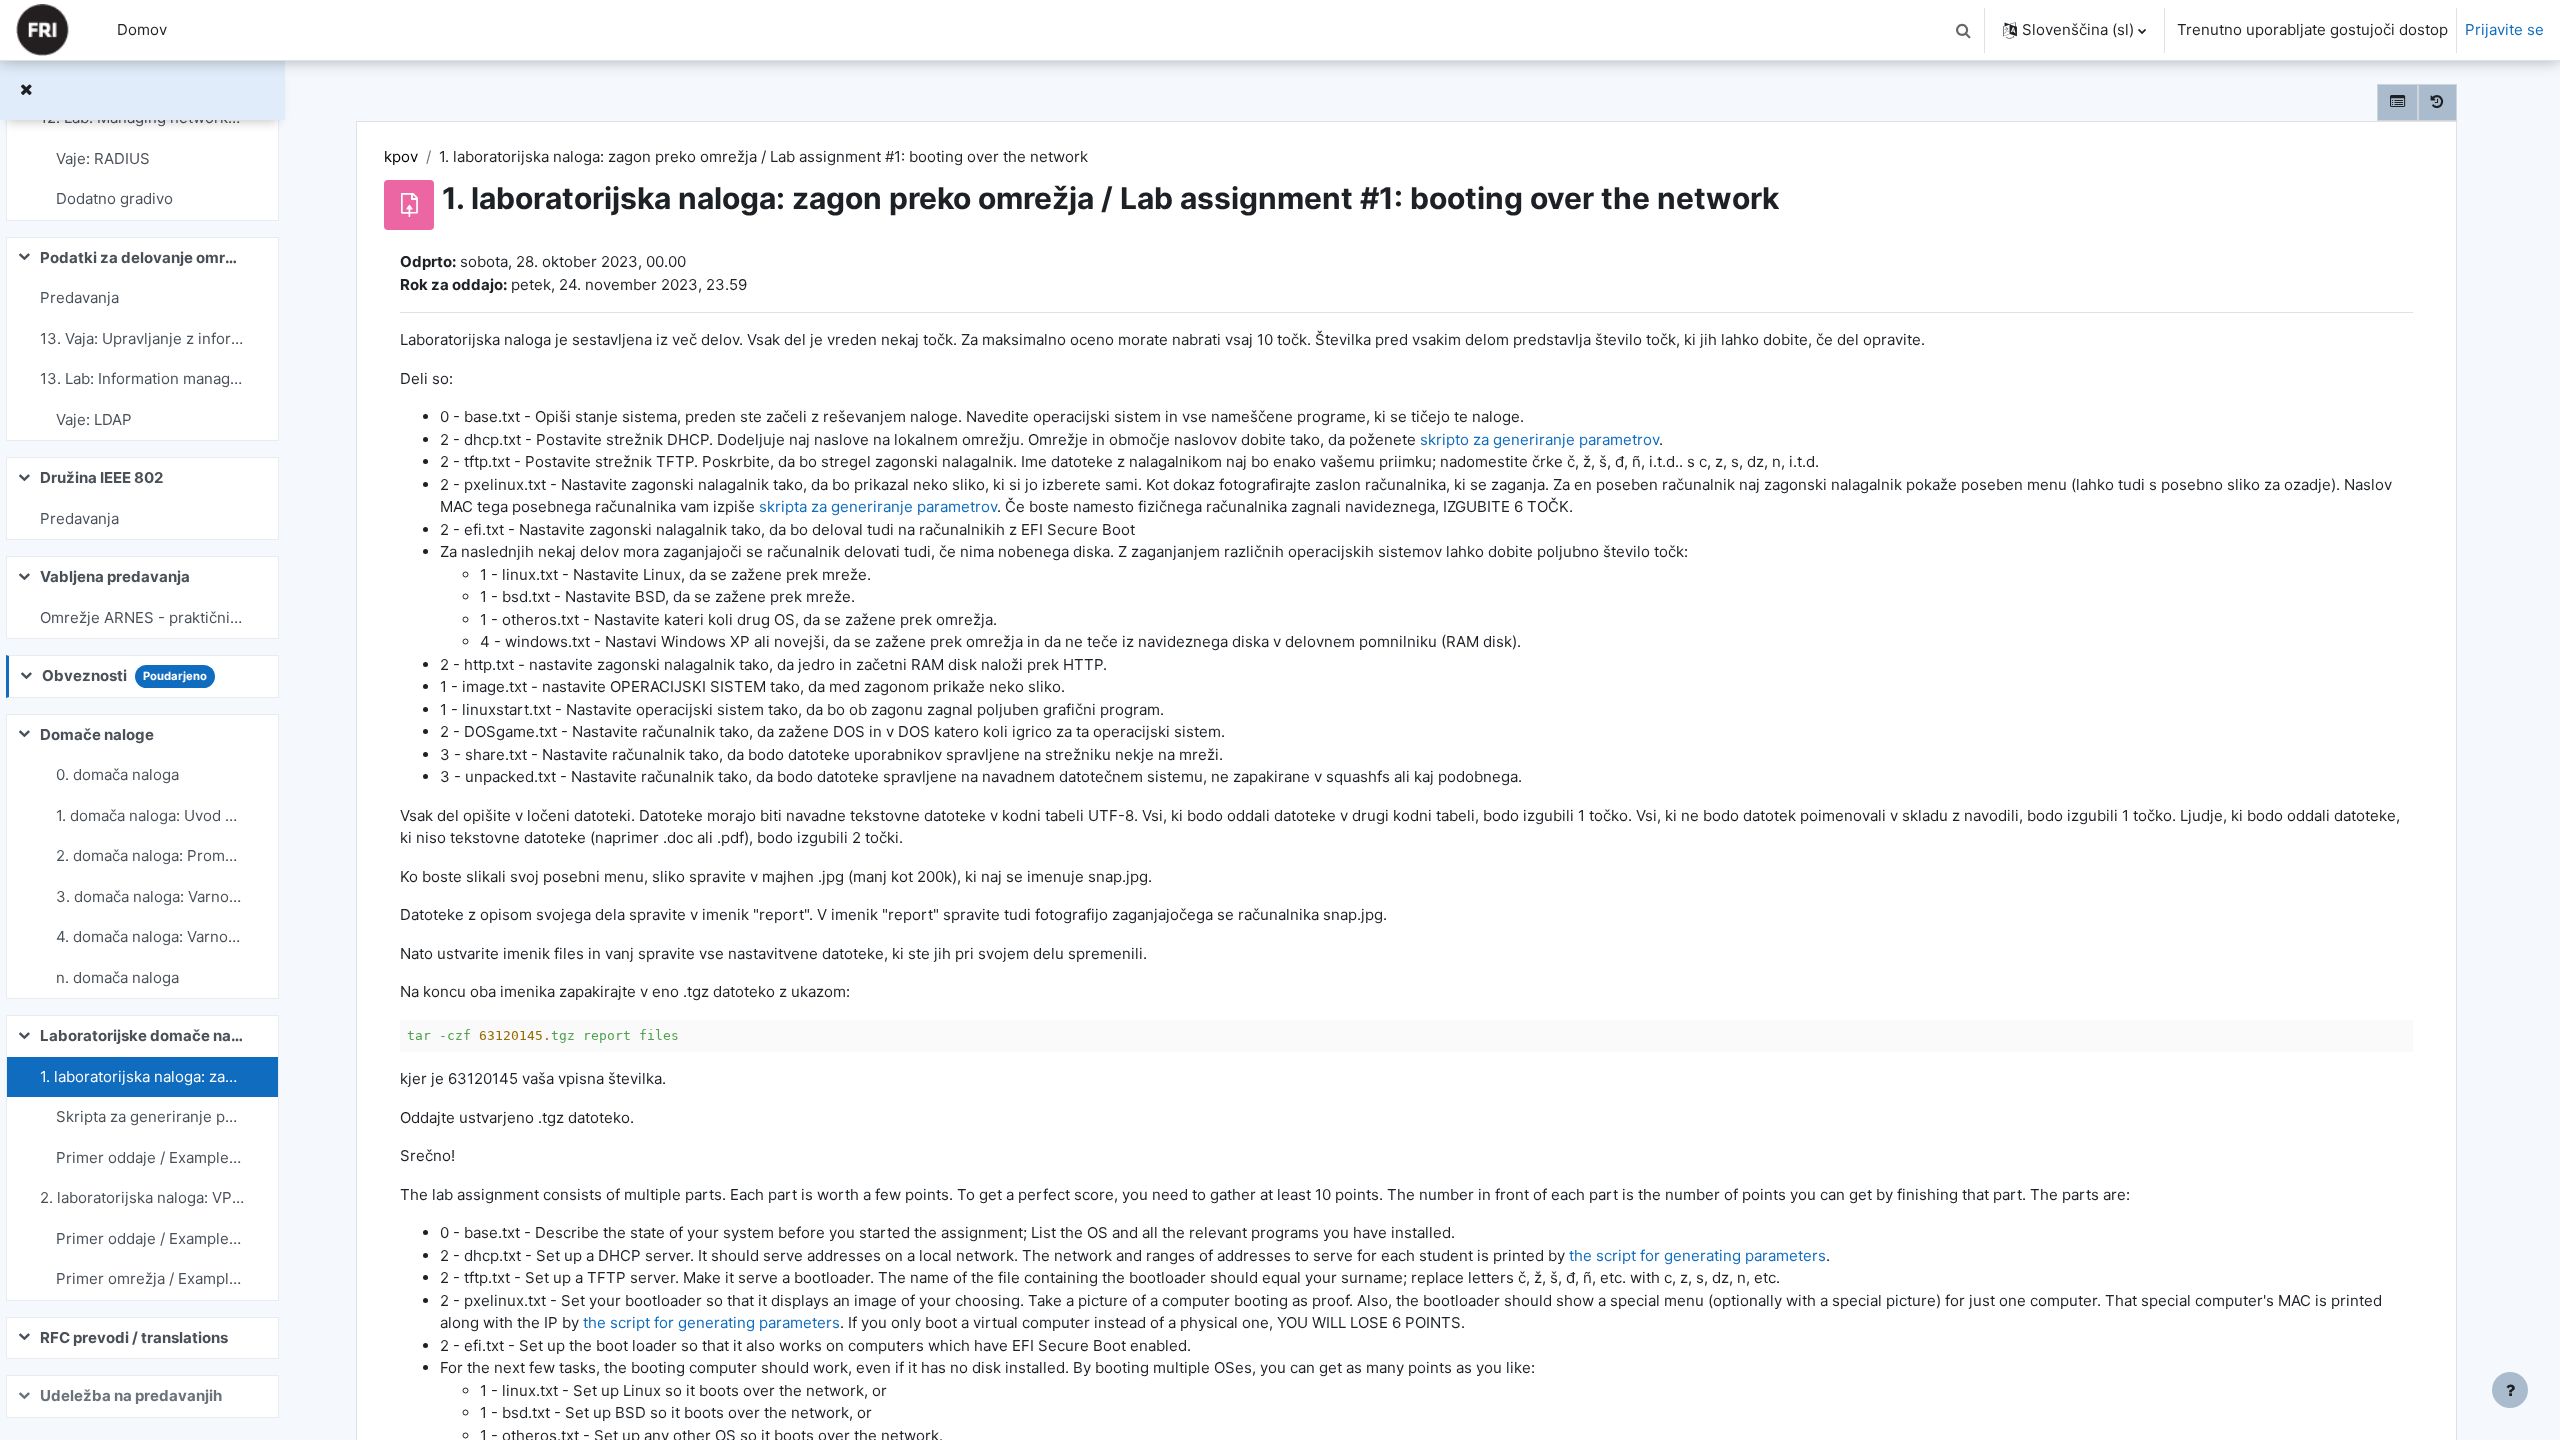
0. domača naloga (117, 774)
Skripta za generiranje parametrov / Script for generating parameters (150, 1116)
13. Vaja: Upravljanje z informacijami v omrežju (142, 338)
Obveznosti (84, 675)
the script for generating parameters (1697, 1255)
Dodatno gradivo (114, 198)
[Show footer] (2510, 1390)
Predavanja (79, 297)
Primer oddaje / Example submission (150, 1157)
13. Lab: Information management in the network (142, 378)
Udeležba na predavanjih (131, 1395)
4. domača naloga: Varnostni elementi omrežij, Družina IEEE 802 (150, 936)
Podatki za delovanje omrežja (142, 257)
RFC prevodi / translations (134, 1337)
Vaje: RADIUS (103, 158)
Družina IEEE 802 (101, 477)
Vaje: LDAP (94, 419)
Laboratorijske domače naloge (142, 1035)
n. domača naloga (117, 977)
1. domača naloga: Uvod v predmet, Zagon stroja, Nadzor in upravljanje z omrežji (150, 815)
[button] (1963, 30)
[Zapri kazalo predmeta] (26, 90)
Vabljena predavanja (115, 576)
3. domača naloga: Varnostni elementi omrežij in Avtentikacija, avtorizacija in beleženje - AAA (150, 896)
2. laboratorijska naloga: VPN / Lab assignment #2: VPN (142, 1197)
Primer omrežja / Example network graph (150, 1278)
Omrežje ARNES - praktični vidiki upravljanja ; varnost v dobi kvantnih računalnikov (142, 617)
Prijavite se (2504, 29)
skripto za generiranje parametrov (1539, 439)
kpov (401, 156)
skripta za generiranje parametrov (878, 506)
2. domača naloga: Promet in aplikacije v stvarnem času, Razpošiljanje (150, 855)
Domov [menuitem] (142, 29)
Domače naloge (97, 734)
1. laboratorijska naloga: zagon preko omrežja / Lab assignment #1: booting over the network (142, 1076)
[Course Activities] (2397, 102)
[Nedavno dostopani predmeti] (2437, 102)
